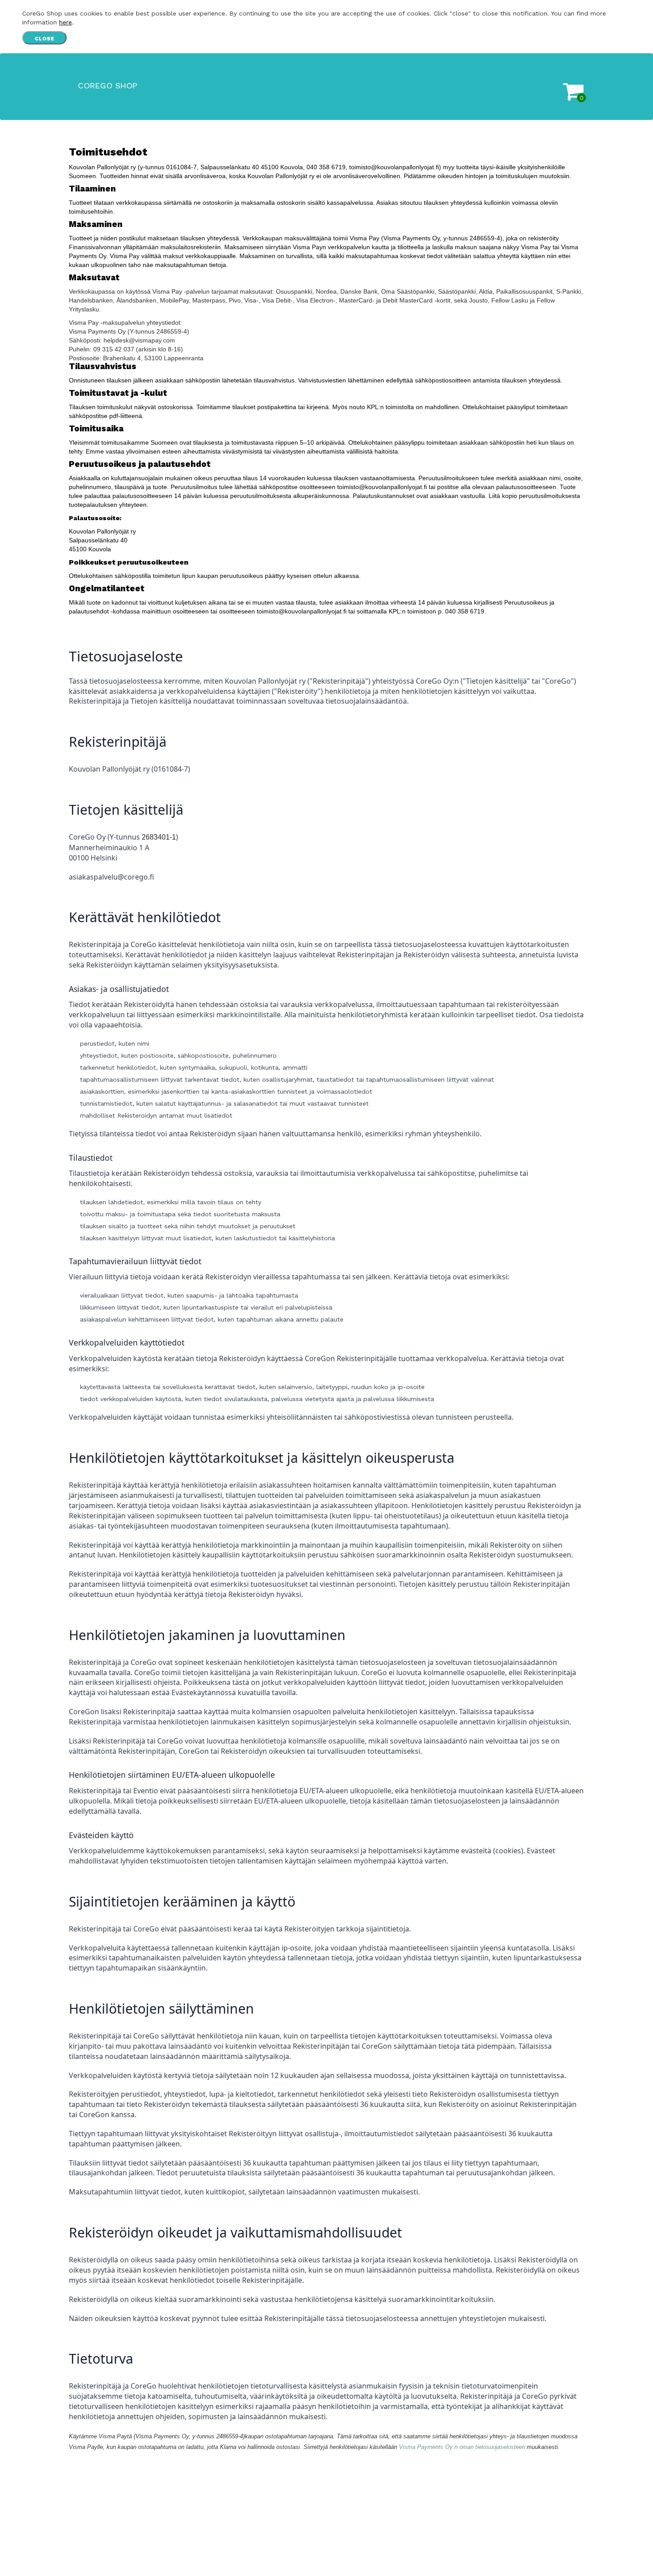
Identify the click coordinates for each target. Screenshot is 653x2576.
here (66, 22)
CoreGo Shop (108, 86)
